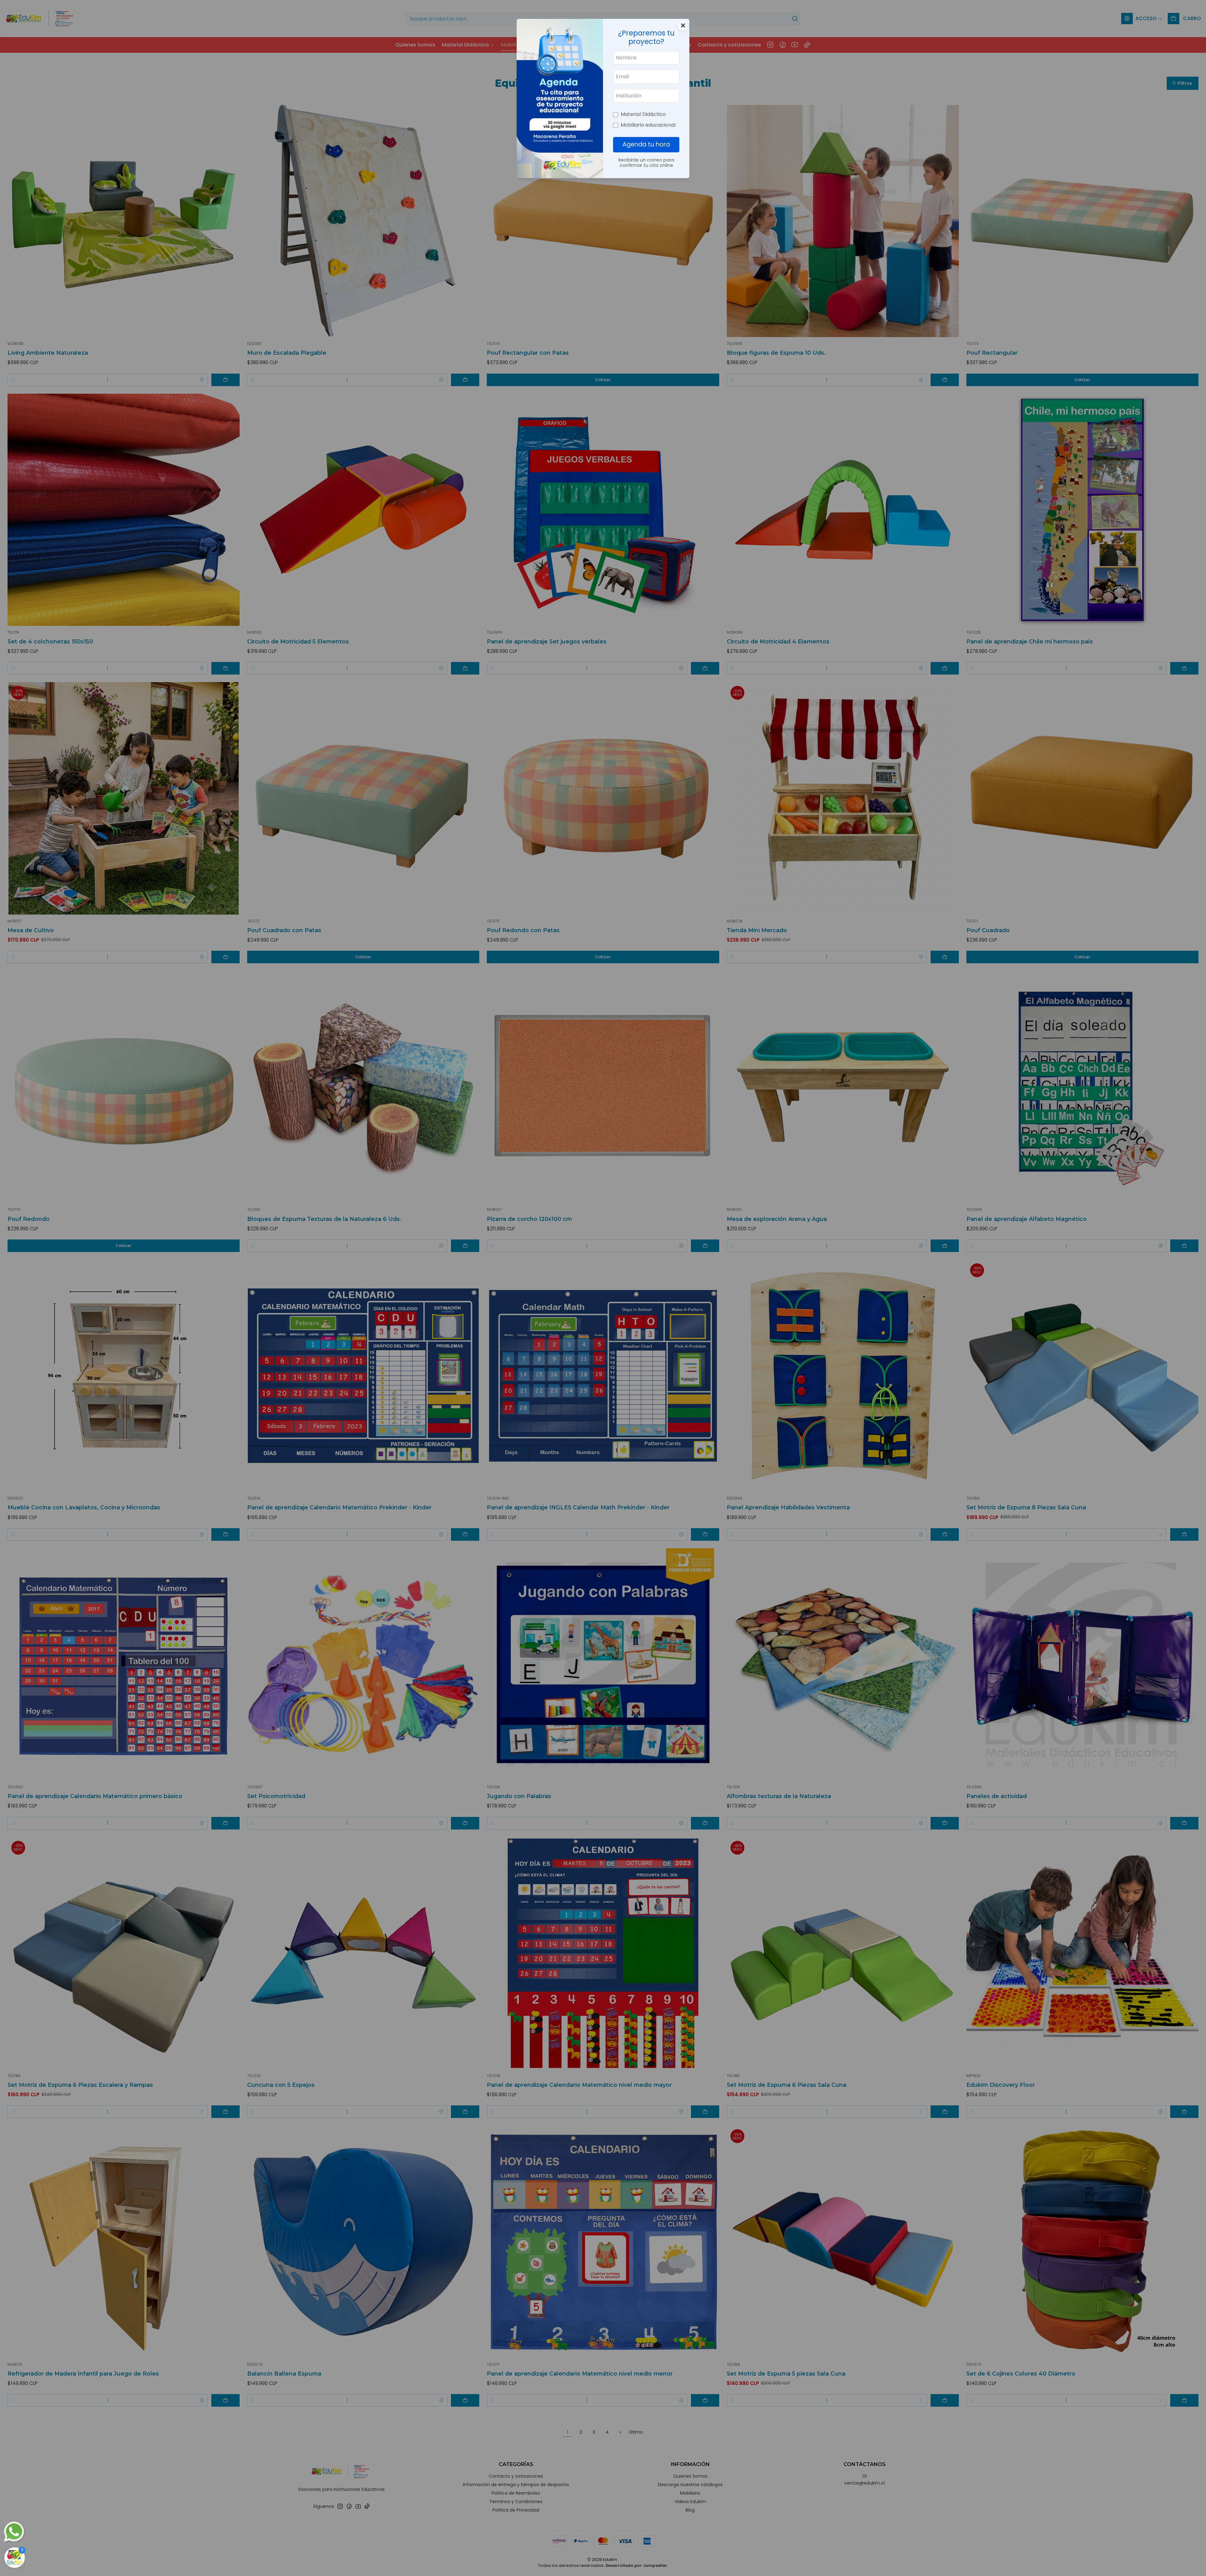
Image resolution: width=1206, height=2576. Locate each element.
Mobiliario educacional (648, 125)
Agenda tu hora (646, 144)
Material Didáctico (643, 114)
